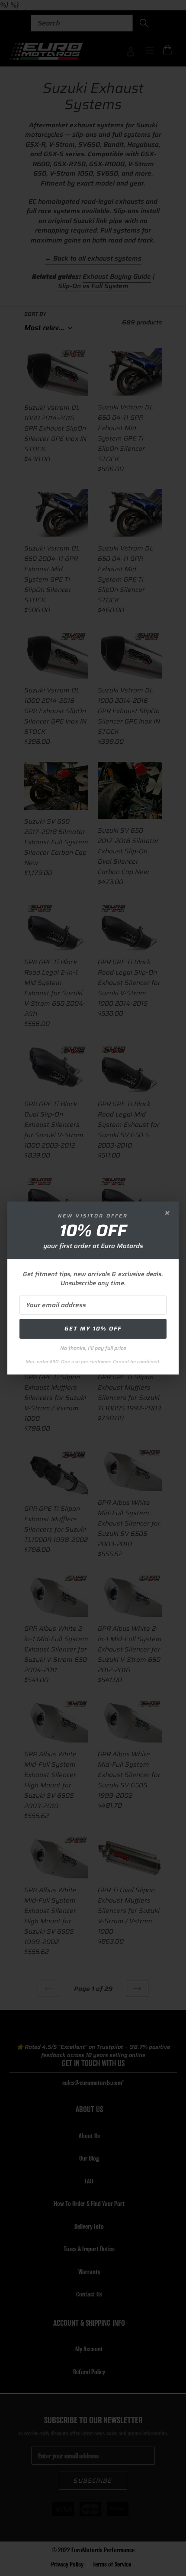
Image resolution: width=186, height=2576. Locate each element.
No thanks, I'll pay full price (93, 1348)
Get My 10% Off (93, 1329)
